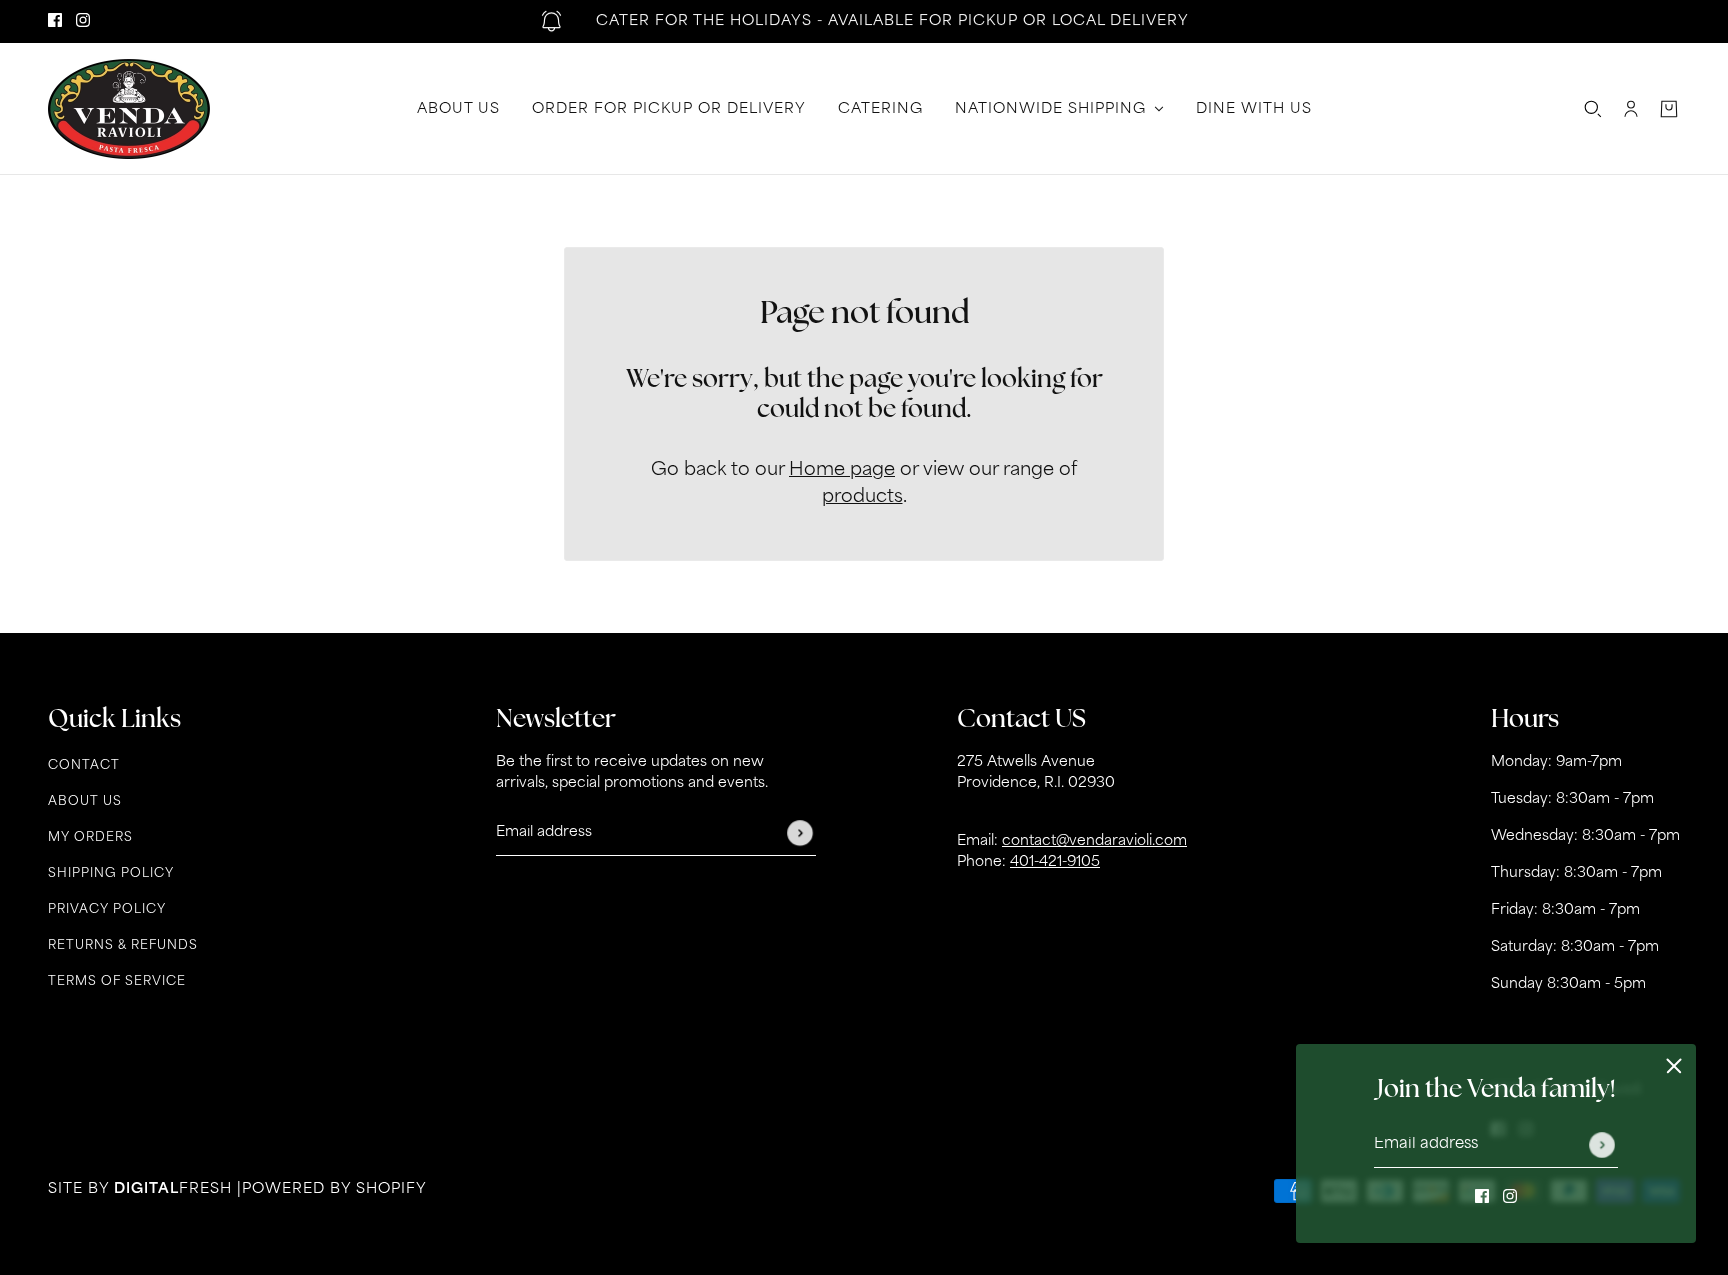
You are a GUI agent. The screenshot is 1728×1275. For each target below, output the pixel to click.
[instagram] (83, 21)
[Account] (1631, 109)
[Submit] (1602, 1145)
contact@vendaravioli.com (1094, 841)
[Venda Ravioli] (129, 109)
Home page (842, 471)
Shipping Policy (111, 874)
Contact (84, 766)
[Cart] (1669, 109)
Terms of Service (117, 982)
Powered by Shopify (334, 1189)
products (862, 498)
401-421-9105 (1055, 862)
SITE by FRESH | (145, 1189)
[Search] (1593, 109)
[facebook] (55, 21)
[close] (1674, 1066)
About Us (85, 802)
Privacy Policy (107, 910)
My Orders (90, 838)
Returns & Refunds (123, 946)
